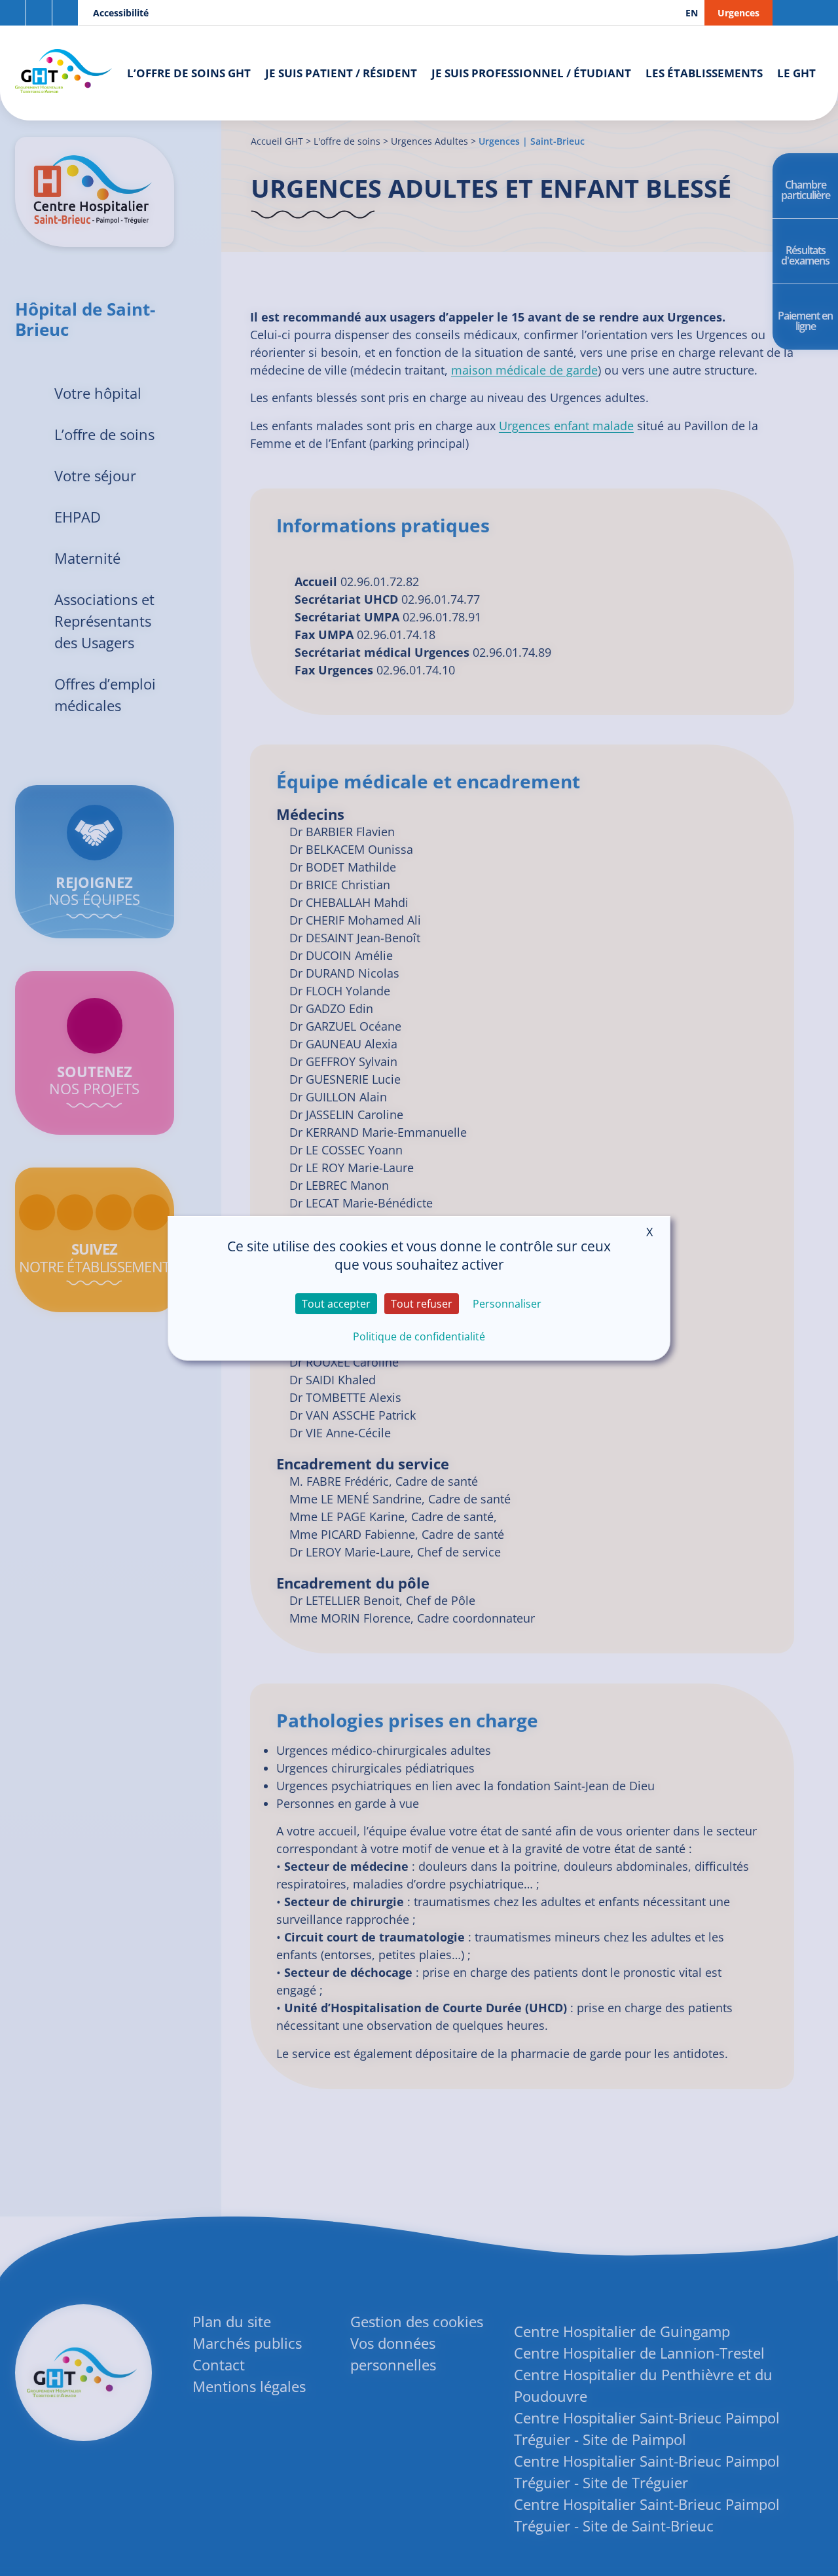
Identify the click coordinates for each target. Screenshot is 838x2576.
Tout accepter (336, 1304)
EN (692, 13)
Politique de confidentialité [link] (419, 1336)
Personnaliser (507, 1304)
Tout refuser (422, 1304)
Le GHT (796, 73)
